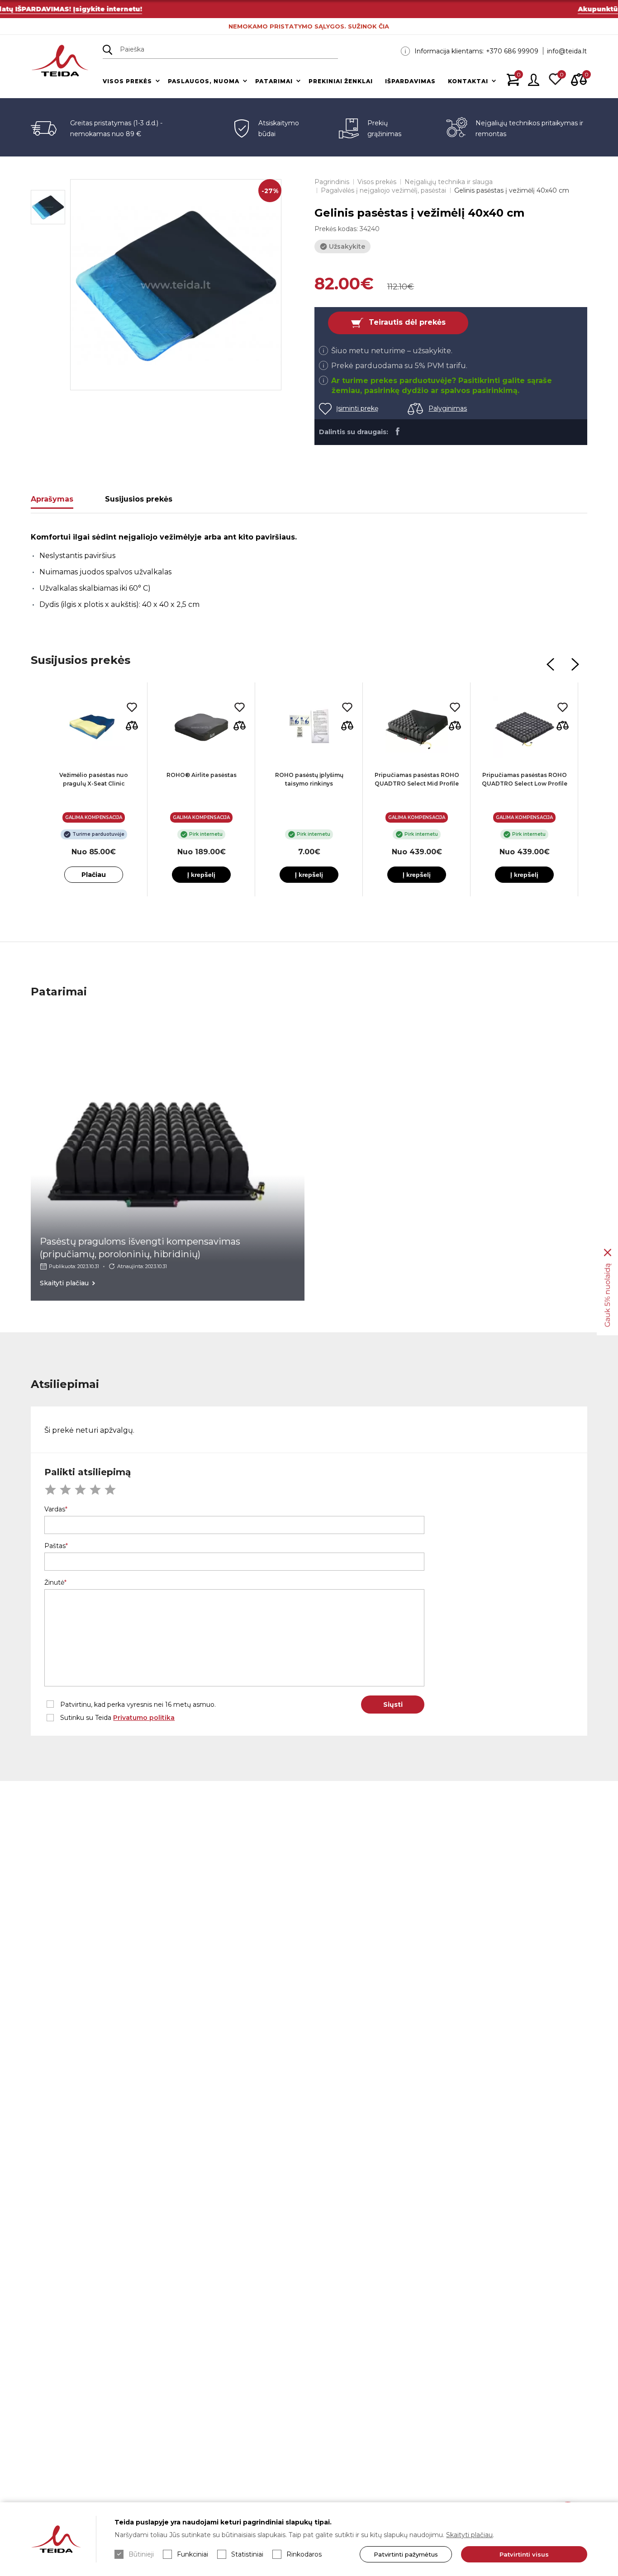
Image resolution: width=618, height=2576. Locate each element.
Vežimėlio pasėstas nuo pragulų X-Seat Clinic (94, 779)
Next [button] (575, 664)
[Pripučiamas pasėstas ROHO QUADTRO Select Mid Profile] (417, 727)
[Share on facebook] (397, 431)
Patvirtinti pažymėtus (406, 2554)
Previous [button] (551, 664)
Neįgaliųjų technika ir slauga (449, 182)
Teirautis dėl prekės (407, 323)
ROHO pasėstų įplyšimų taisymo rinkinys (309, 779)
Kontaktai (468, 81)
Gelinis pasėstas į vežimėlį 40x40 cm (512, 190)
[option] (176, 285)
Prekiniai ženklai (341, 81)
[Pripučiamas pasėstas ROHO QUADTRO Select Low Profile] (524, 727)
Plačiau (94, 875)
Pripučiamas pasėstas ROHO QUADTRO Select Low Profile (525, 779)
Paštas (55, 1546)
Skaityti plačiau (469, 2535)
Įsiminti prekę (357, 408)
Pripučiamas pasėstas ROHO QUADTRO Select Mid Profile (417, 779)
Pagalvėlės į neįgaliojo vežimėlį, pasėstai (383, 190)
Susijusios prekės (139, 499)
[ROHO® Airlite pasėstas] (201, 727)
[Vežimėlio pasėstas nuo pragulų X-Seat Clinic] (94, 727)
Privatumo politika (144, 1718)
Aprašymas (52, 499)
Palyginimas (448, 408)
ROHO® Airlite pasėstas (202, 775)
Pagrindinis (332, 182)
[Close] (608, 1253)
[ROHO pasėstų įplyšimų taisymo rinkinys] (309, 727)
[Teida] (60, 61)
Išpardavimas (410, 81)
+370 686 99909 (512, 51)
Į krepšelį (201, 875)
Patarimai (274, 81)
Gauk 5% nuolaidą (607, 1295)
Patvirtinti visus (524, 2554)
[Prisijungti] (534, 80)
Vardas (55, 1509)
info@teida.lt (567, 51)
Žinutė (54, 1582)
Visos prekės (127, 81)
